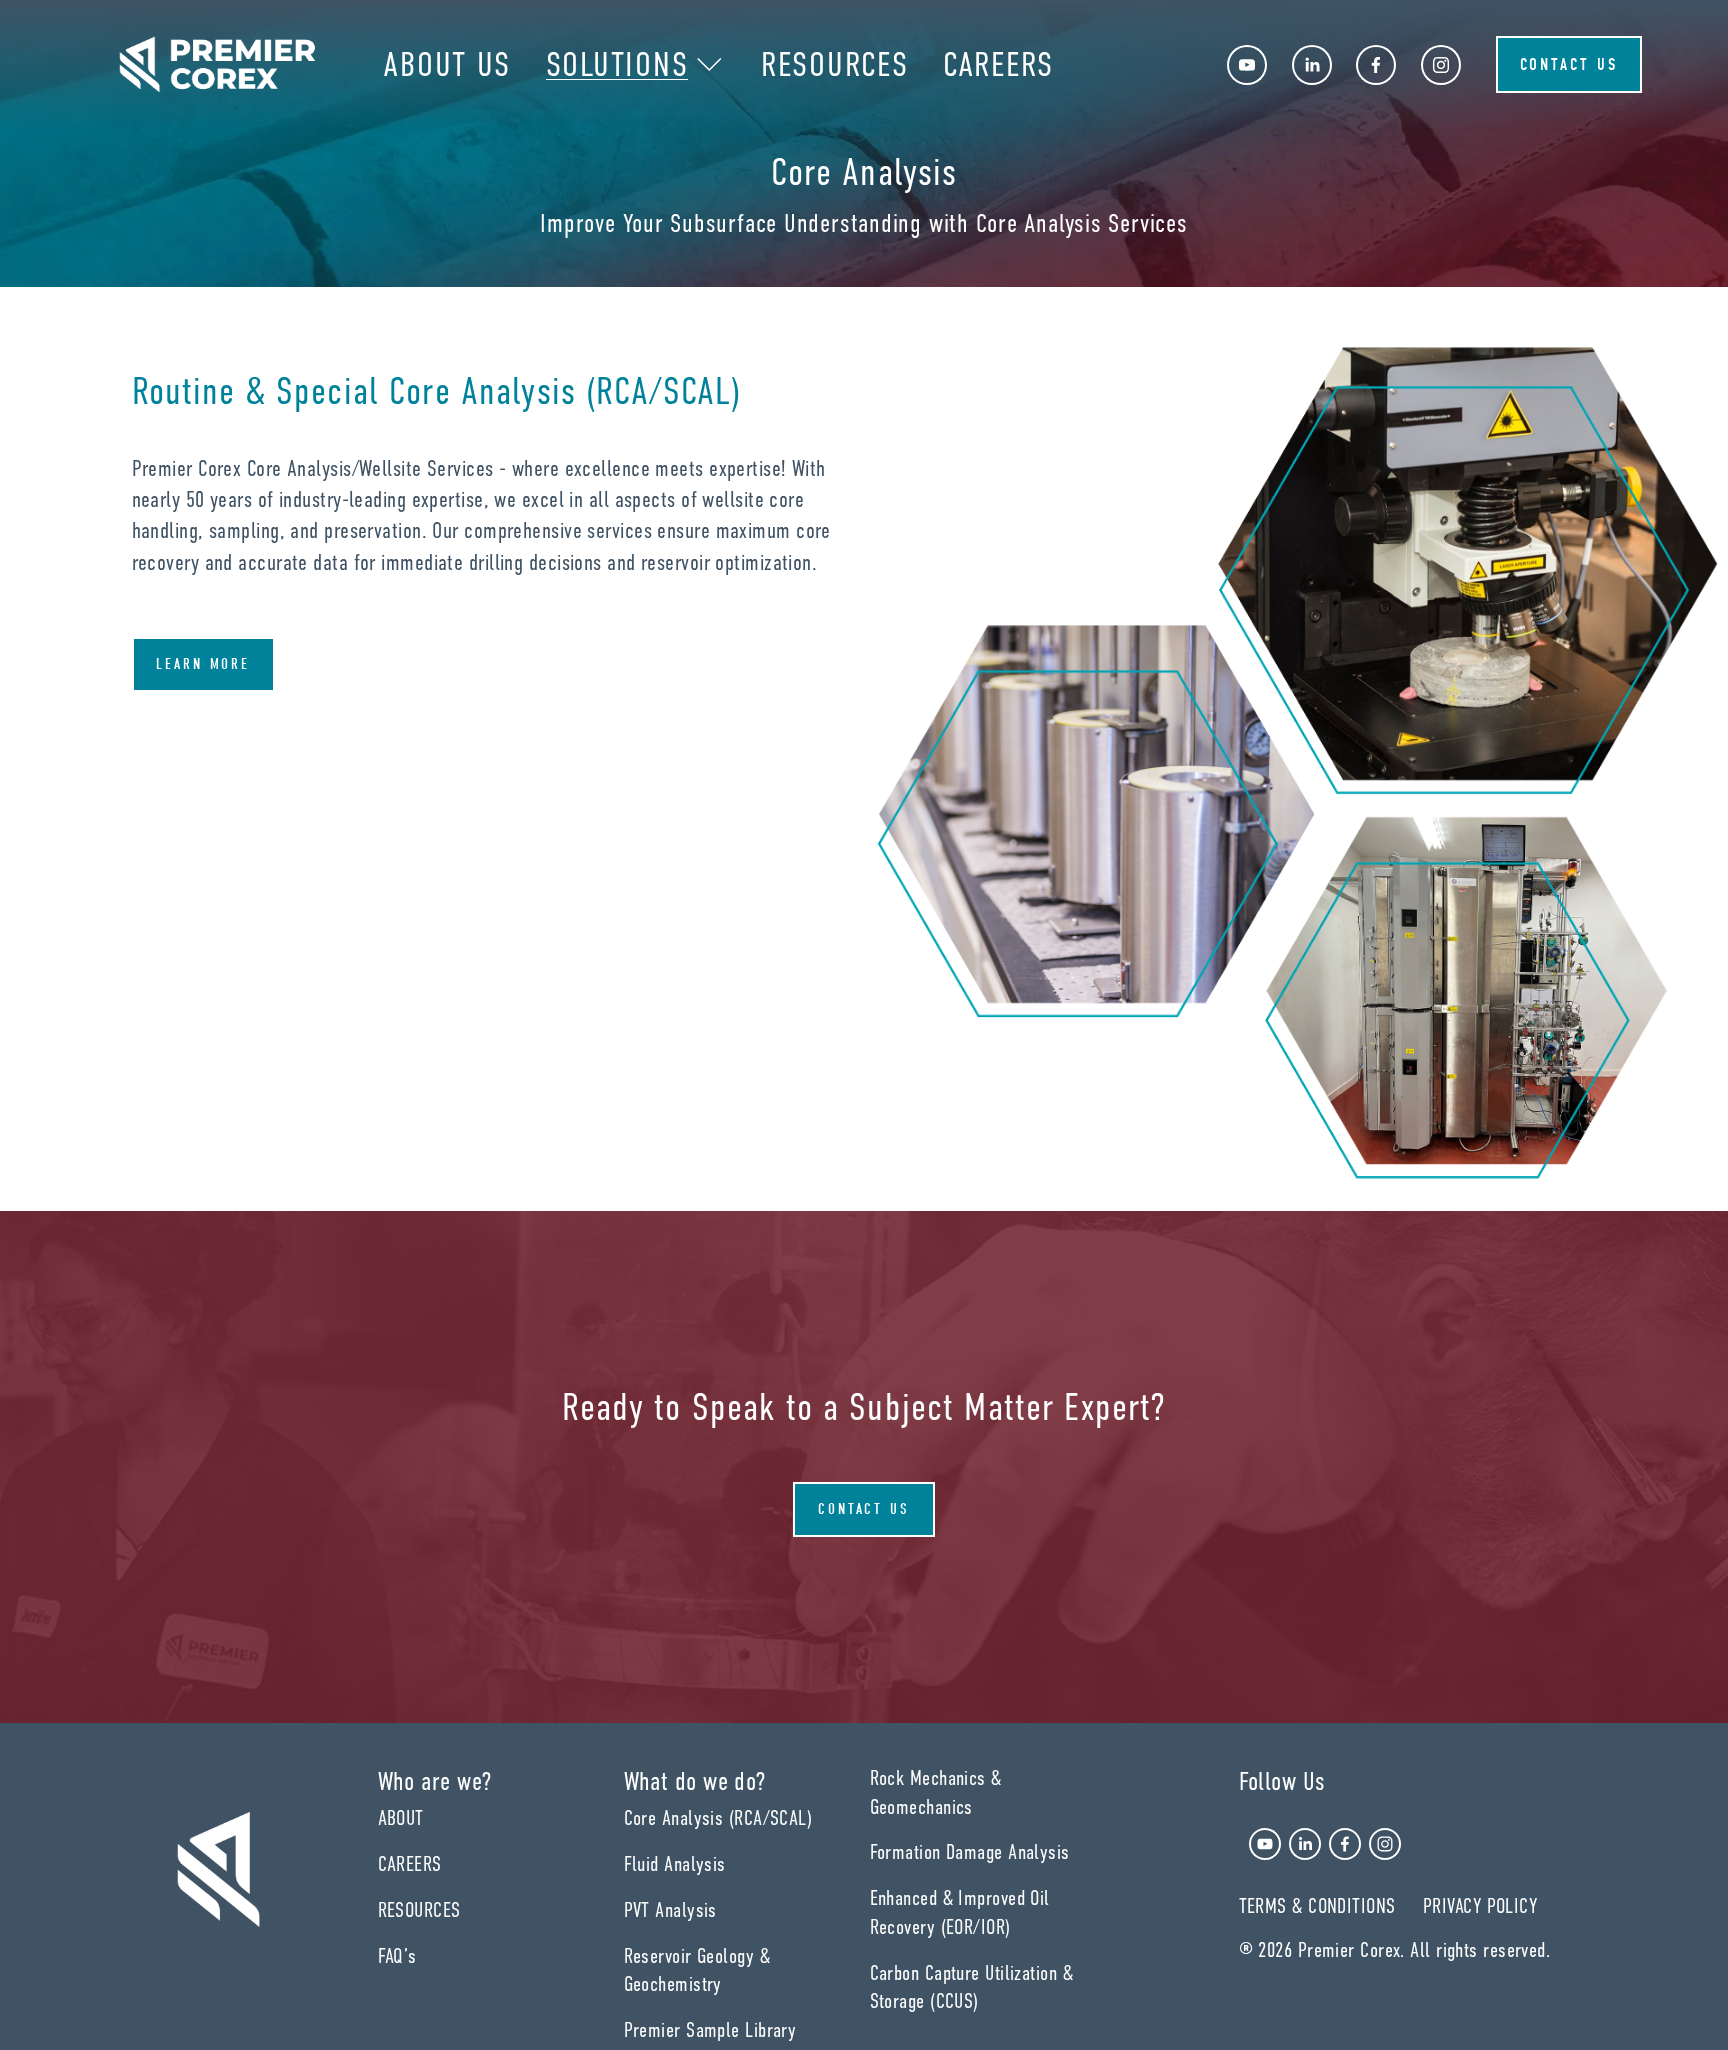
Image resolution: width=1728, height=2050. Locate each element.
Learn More (203, 664)
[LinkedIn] (1312, 65)
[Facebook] (1376, 65)
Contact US (864, 1509)
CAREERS (998, 64)
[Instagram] (1441, 65)
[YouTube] (1247, 65)
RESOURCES (835, 64)
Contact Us (1569, 64)
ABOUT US (447, 64)
